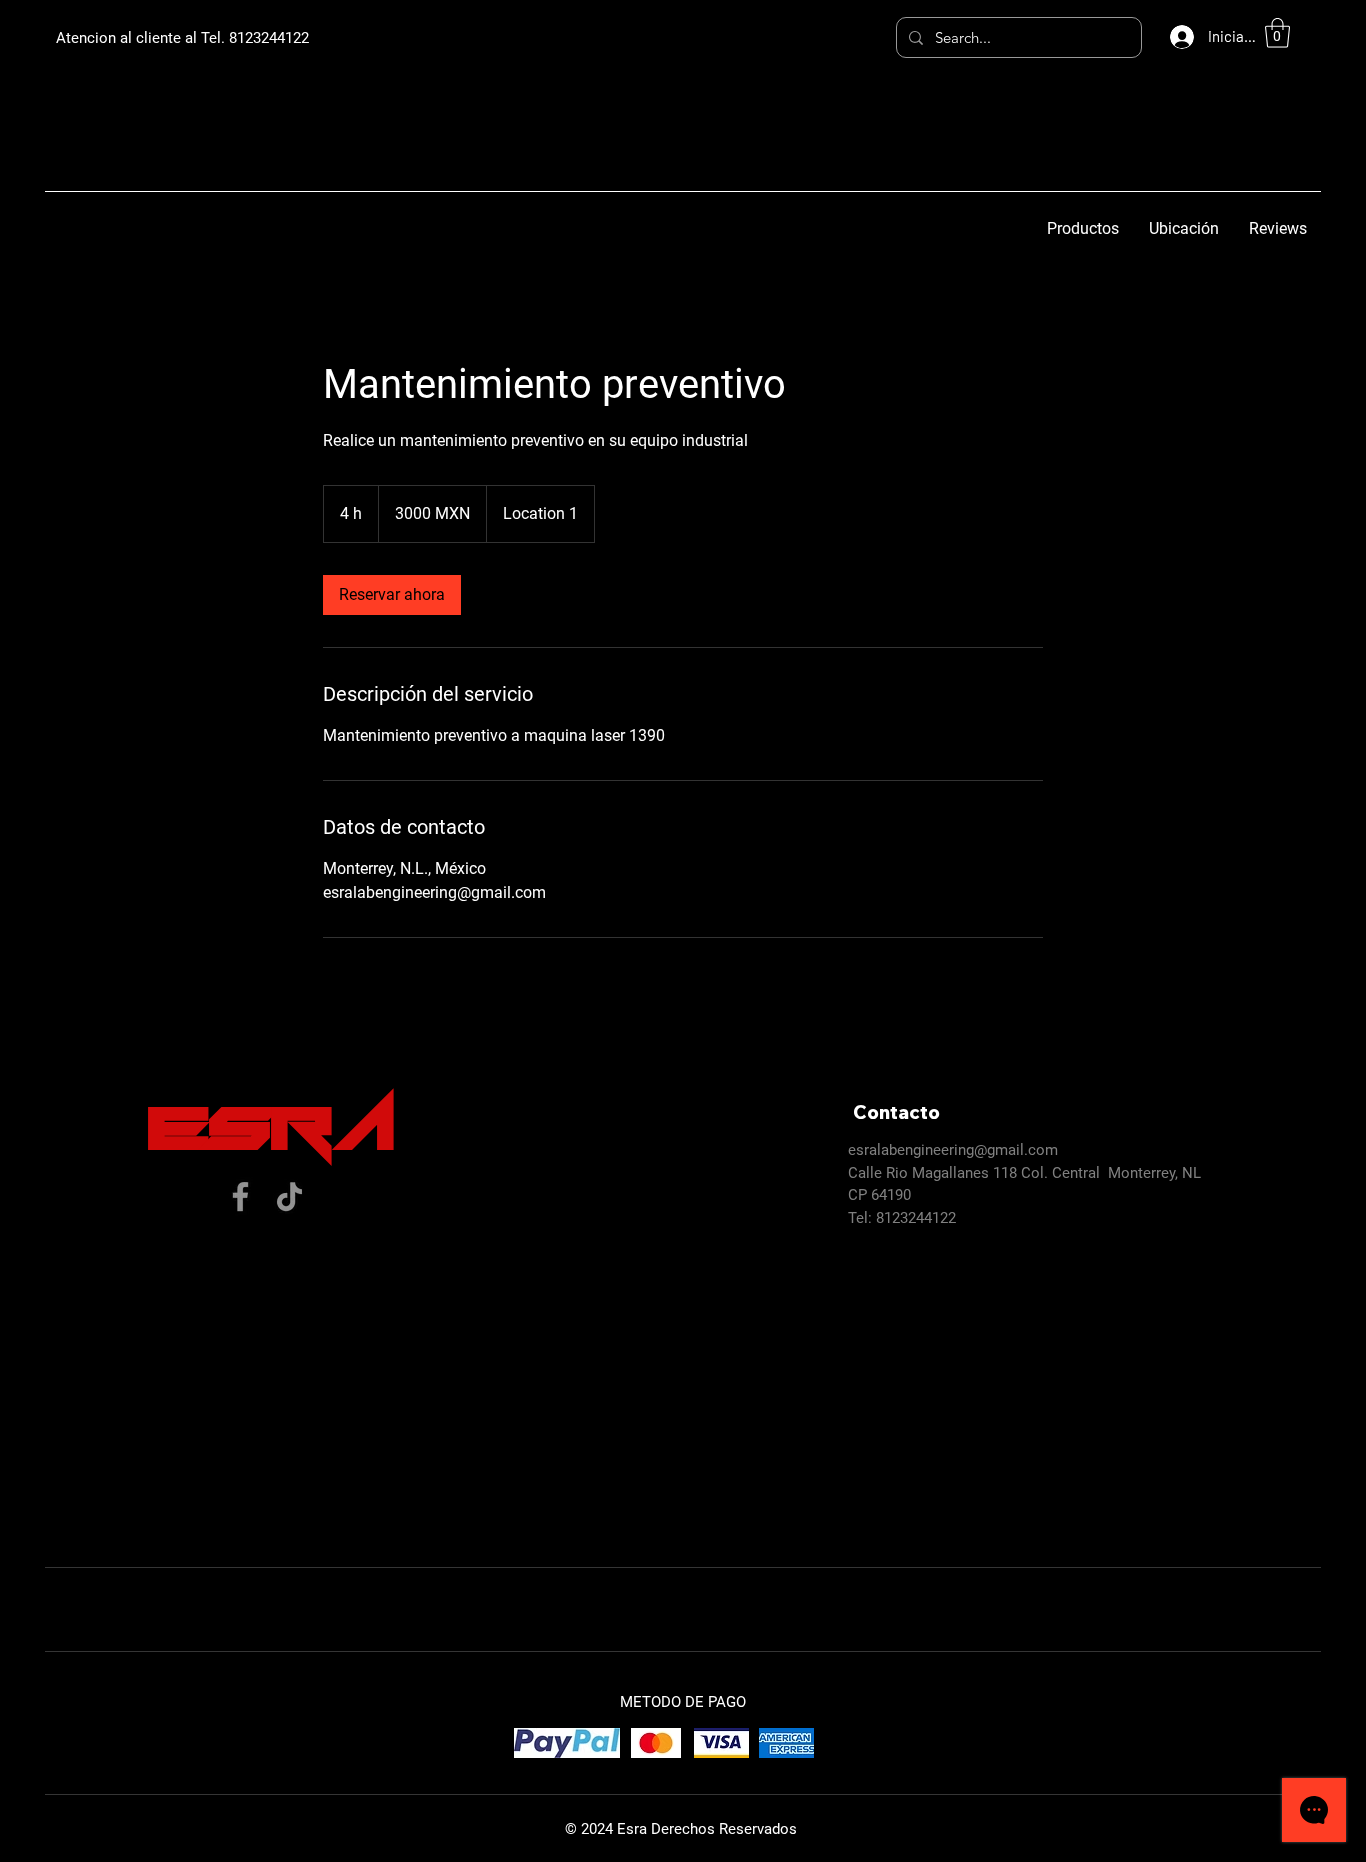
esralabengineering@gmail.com (953, 1150)
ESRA (272, 1130)
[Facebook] (240, 1196)
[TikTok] (289, 1196)
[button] (1277, 33)
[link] (392, 595)
